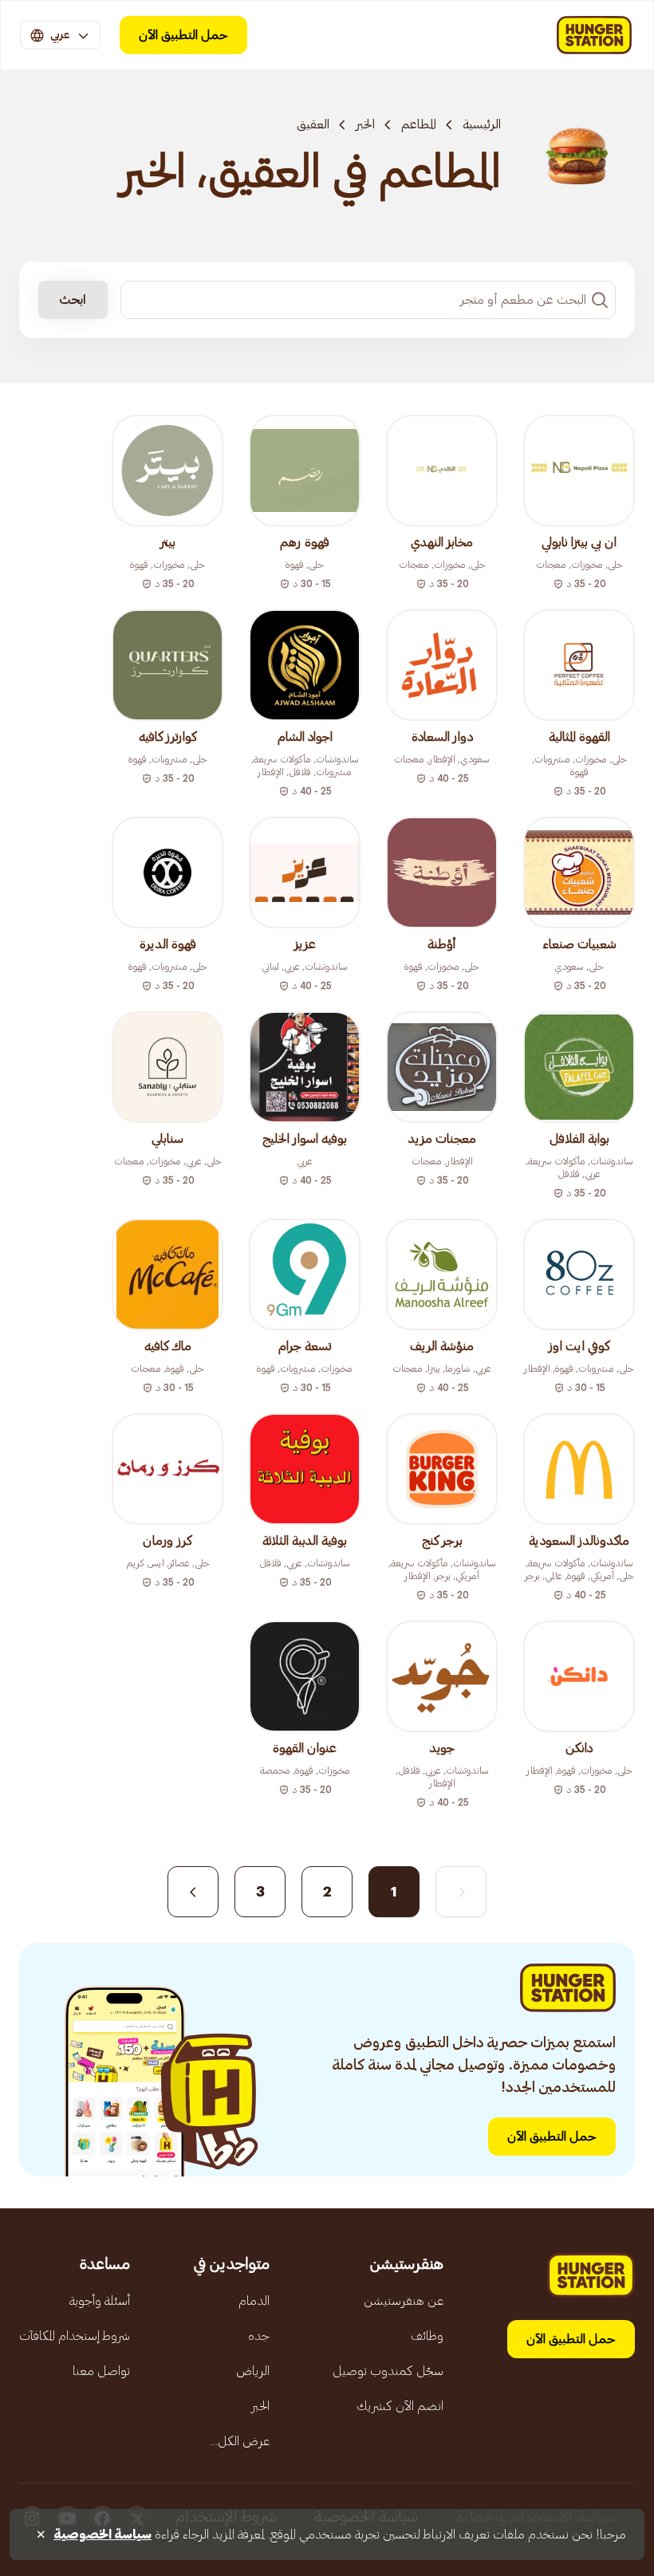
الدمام (254, 2301)
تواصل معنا (101, 2371)
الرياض (253, 2371)
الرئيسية (482, 124)
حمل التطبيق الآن (183, 35)
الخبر (365, 124)
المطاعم (419, 124)
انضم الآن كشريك (400, 2406)
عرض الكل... (240, 2441)
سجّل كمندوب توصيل (388, 2371)
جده (259, 2336)
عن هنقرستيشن (404, 2301)
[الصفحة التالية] (193, 1892)
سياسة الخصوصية (102, 2535)
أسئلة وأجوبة (100, 2301)
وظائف (427, 2336)
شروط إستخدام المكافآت (75, 2336)
